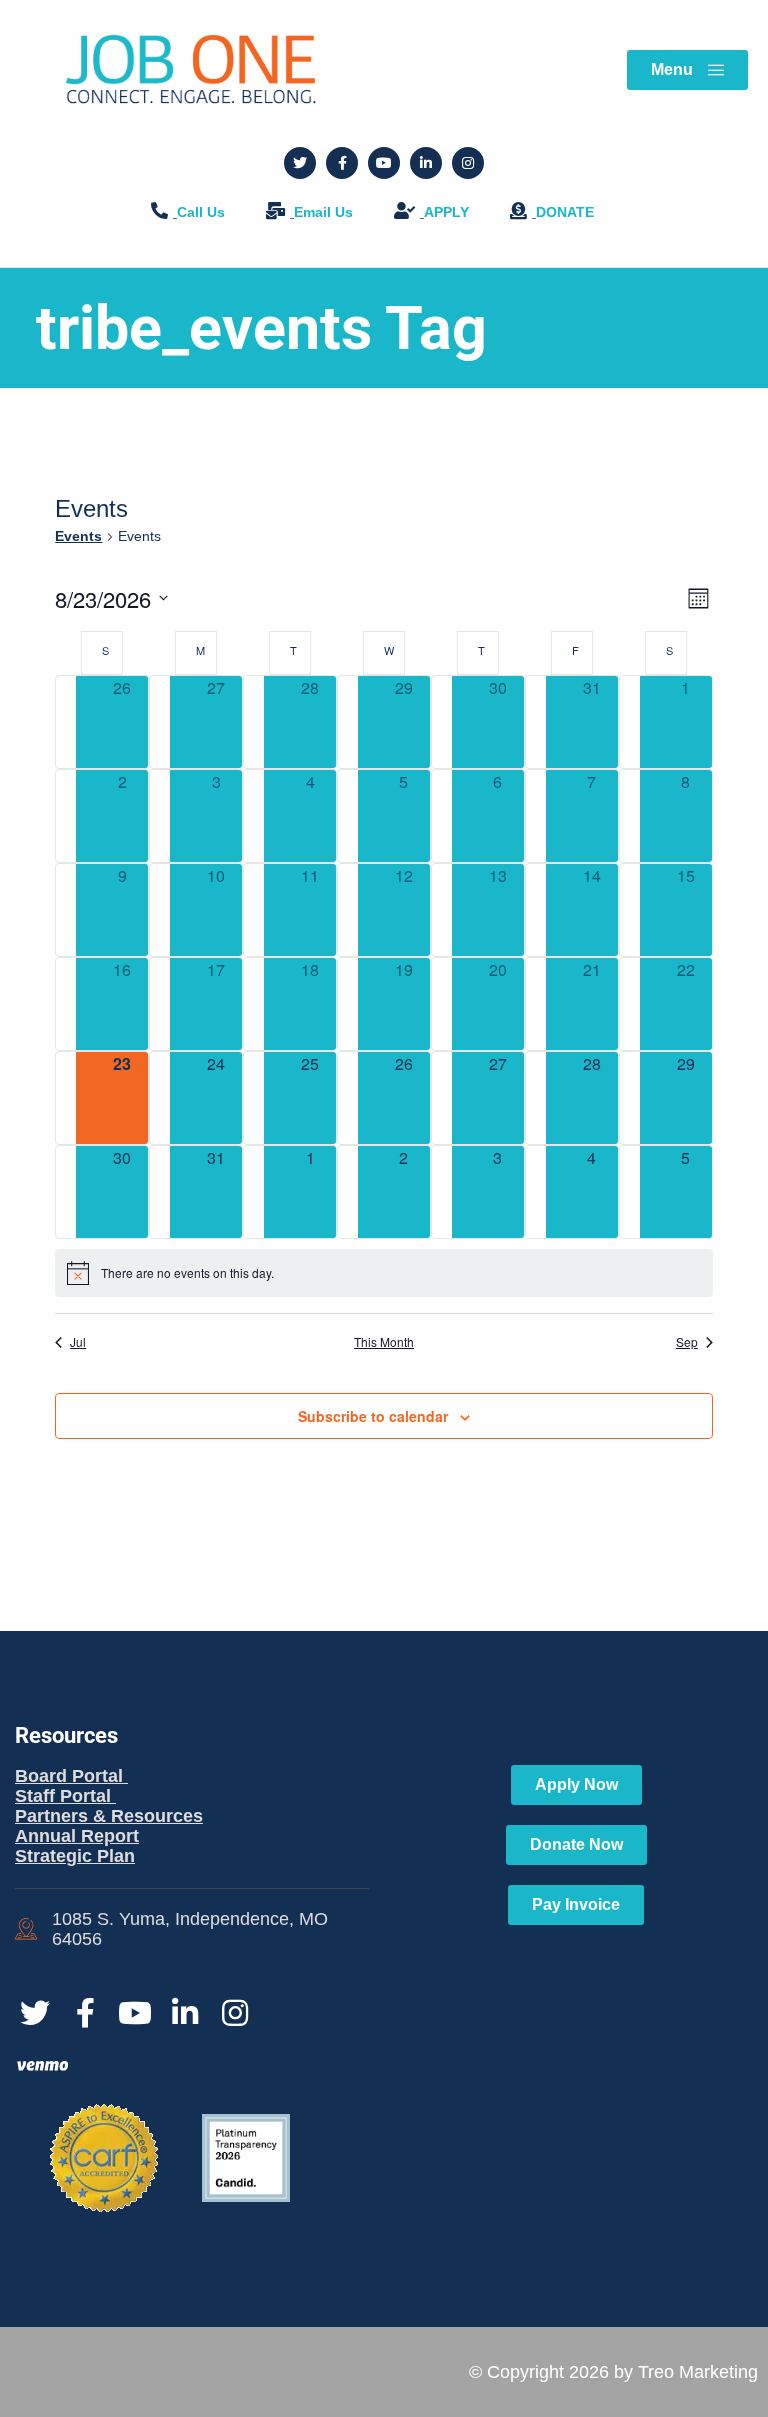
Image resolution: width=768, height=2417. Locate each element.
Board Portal (71, 1776)
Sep (687, 1342)
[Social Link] (300, 163)
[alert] (384, 1273)
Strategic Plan (75, 1856)
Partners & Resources (109, 1816)
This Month (384, 1342)
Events (78, 536)
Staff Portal (65, 1796)
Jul (78, 1342)
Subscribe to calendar (373, 1416)
